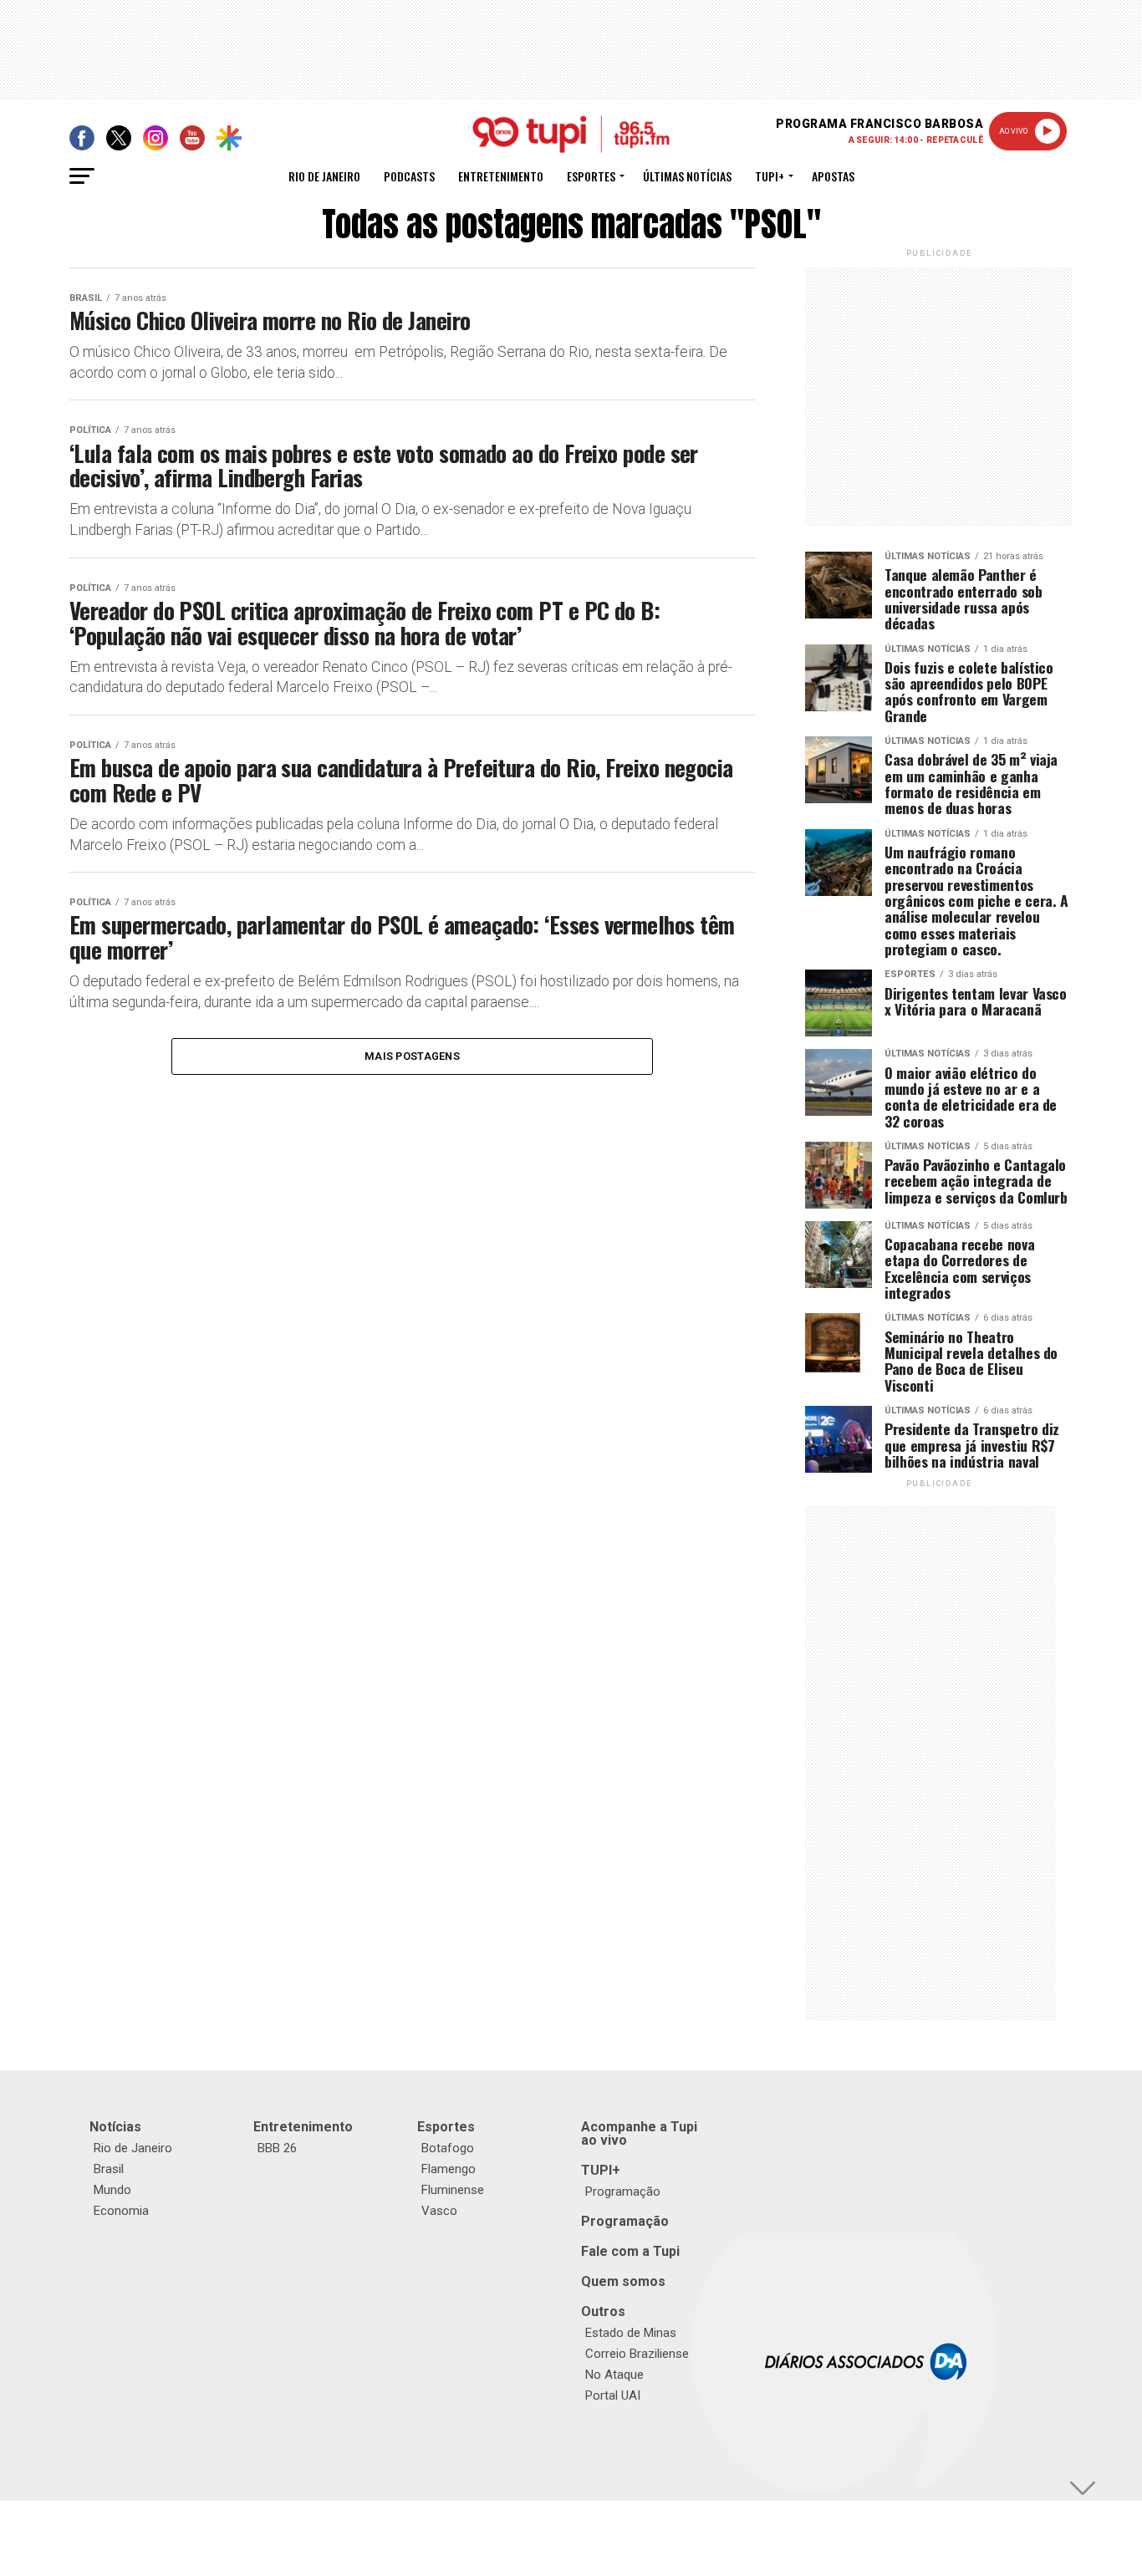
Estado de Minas (631, 2333)
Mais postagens (412, 1056)
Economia (121, 2211)
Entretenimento (501, 176)
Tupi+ (770, 176)
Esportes (591, 176)
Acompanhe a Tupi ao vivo (639, 2133)
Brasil (109, 2169)
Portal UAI (613, 2395)
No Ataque (614, 2375)
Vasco (439, 2211)
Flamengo (449, 2169)
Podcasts (409, 176)
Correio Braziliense (637, 2354)
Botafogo (448, 2148)
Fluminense (453, 2190)
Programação (623, 2192)
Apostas (833, 176)
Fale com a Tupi (630, 2251)
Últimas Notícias (687, 176)
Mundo (112, 2190)
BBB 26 (277, 2148)
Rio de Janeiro (324, 176)
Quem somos (623, 2281)
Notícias (115, 2127)
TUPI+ (601, 2170)
